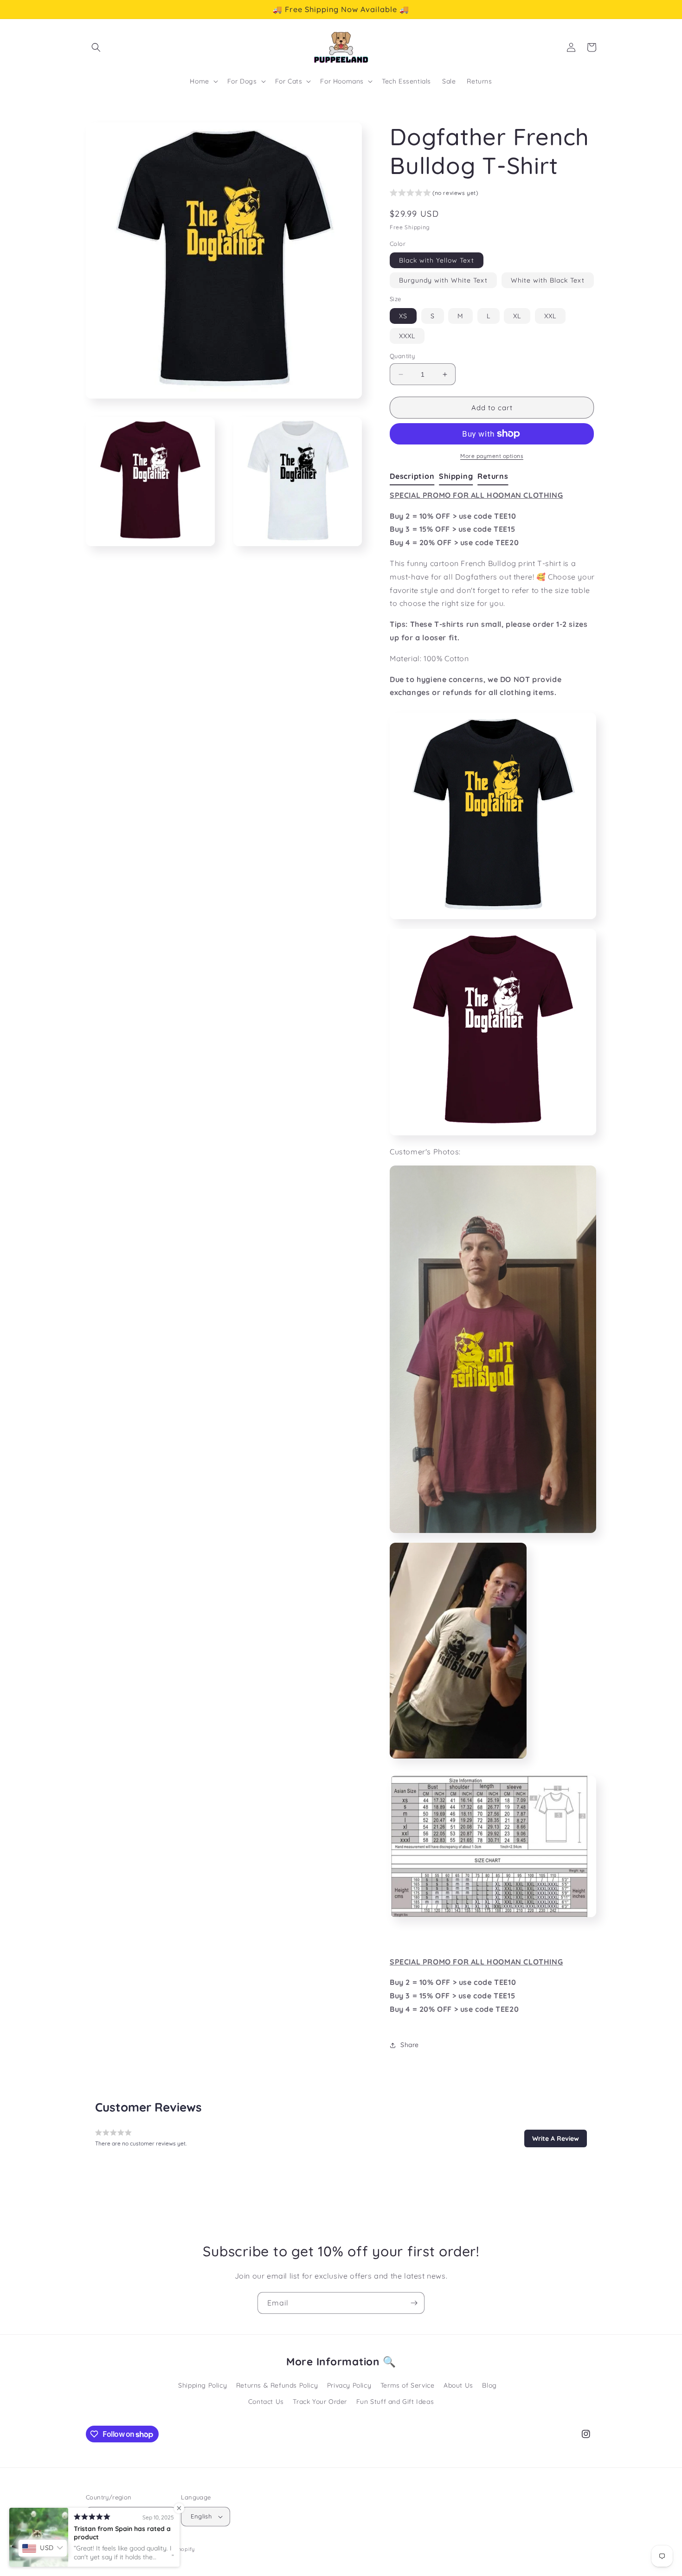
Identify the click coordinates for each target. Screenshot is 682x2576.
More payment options (492, 456)
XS (403, 316)
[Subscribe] (414, 2303)
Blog (489, 2385)
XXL (550, 316)
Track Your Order (320, 2402)
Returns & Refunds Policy (277, 2385)
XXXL (407, 336)
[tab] (414, 477)
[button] (96, 47)
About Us (458, 2385)
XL (517, 316)
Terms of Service (408, 2385)
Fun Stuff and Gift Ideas (395, 2402)
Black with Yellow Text (437, 260)
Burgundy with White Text (443, 280)
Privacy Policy (349, 2385)
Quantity (402, 356)
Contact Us (266, 2402)
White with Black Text (548, 280)
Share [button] (410, 2045)
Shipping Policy (203, 2385)
